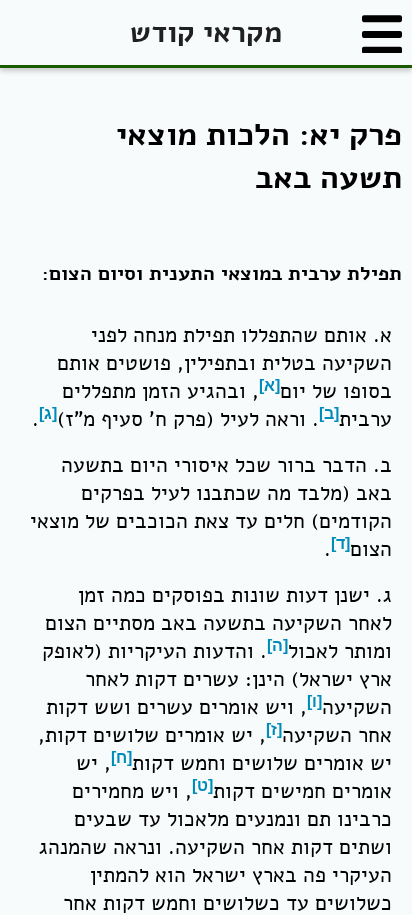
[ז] (274, 729)
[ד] (340, 543)
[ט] (202, 785)
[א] (269, 385)
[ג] (48, 413)
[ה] (277, 645)
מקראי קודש (206, 32)
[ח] (121, 757)
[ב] (329, 413)
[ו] (314, 701)
